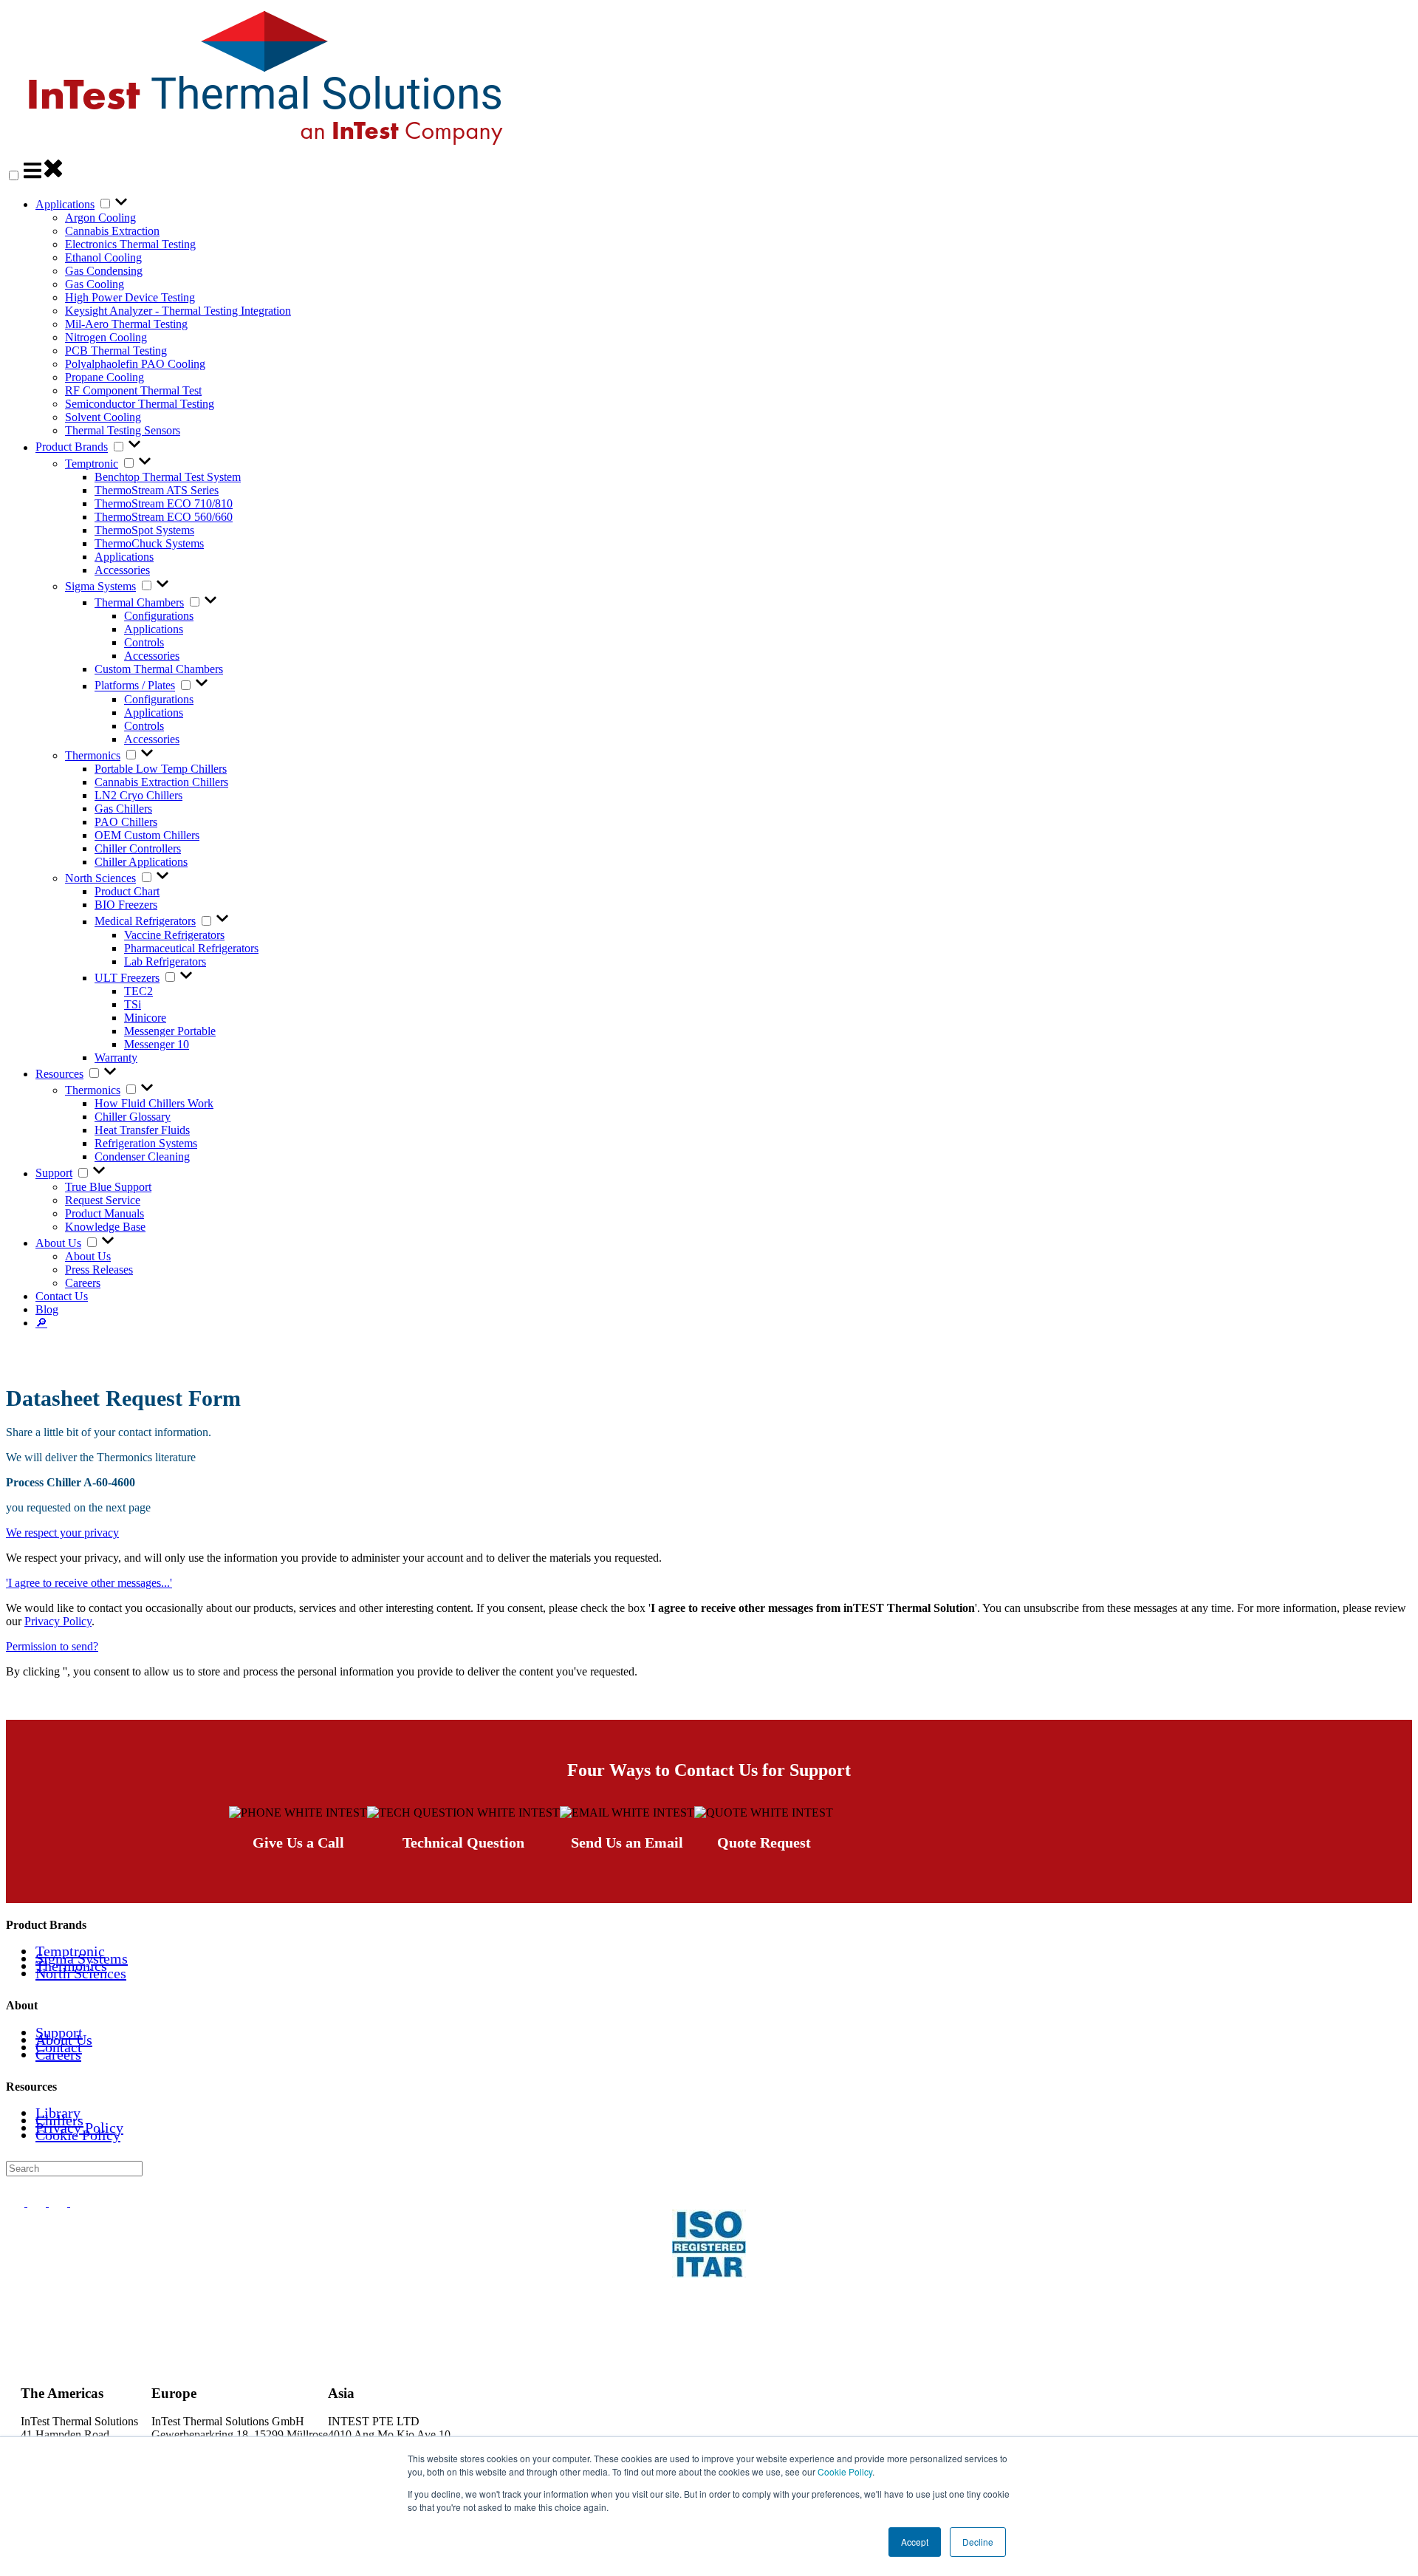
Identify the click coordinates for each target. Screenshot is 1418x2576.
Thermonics (93, 755)
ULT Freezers (127, 978)
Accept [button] (915, 2542)
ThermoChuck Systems (149, 543)
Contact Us (62, 1296)
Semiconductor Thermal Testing (140, 404)
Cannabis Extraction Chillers (161, 782)
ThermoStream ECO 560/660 (164, 517)
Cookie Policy (845, 2471)
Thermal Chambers (139, 602)
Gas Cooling (95, 284)
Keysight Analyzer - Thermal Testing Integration (178, 311)
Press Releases (99, 1270)
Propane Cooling (105, 377)
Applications (65, 204)
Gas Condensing (104, 271)
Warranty (116, 1058)
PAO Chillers (126, 822)
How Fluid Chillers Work (154, 1103)
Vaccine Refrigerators (174, 935)
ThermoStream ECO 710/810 (164, 503)
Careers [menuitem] (58, 2054)
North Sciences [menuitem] (81, 1973)
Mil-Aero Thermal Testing (126, 324)
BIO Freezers (126, 905)
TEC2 (138, 991)
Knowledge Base (105, 1227)
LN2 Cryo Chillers (138, 795)
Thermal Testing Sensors (123, 430)
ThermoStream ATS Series (157, 490)
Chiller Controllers (138, 848)
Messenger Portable (170, 1031)
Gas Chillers (123, 809)
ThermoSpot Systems (144, 530)
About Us (58, 1243)
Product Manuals (105, 1213)
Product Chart (127, 891)
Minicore (145, 1018)
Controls (144, 642)
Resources (59, 1074)
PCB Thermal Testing (116, 351)
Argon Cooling (100, 218)
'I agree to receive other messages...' (89, 1583)
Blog (47, 1309)
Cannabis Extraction (112, 231)
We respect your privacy (62, 1533)
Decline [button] (978, 2542)
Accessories (122, 570)
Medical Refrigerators (145, 922)
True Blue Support (108, 1187)
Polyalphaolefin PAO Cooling (135, 364)
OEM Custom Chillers (147, 835)
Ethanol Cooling (103, 257)
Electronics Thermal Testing (130, 244)
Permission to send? (52, 1646)
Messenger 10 (157, 1044)
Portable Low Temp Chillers (161, 769)
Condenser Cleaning (142, 1157)
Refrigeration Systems (146, 1143)
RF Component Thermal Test (133, 390)
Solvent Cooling (103, 417)
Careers (83, 1283)
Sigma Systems (100, 586)
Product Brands (72, 447)
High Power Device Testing (130, 297)
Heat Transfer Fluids (142, 1130)
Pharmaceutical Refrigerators (191, 948)
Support (54, 1173)
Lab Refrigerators (165, 961)
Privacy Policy (58, 1621)
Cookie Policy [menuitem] (78, 2135)
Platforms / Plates (135, 686)
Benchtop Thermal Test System (168, 477)
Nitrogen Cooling (106, 337)
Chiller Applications (141, 862)
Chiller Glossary (133, 1117)
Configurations (159, 616)
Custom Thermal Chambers (159, 669)
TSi (133, 1004)
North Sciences (100, 878)
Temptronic (92, 464)
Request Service (103, 1200)
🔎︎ (41, 1323)
